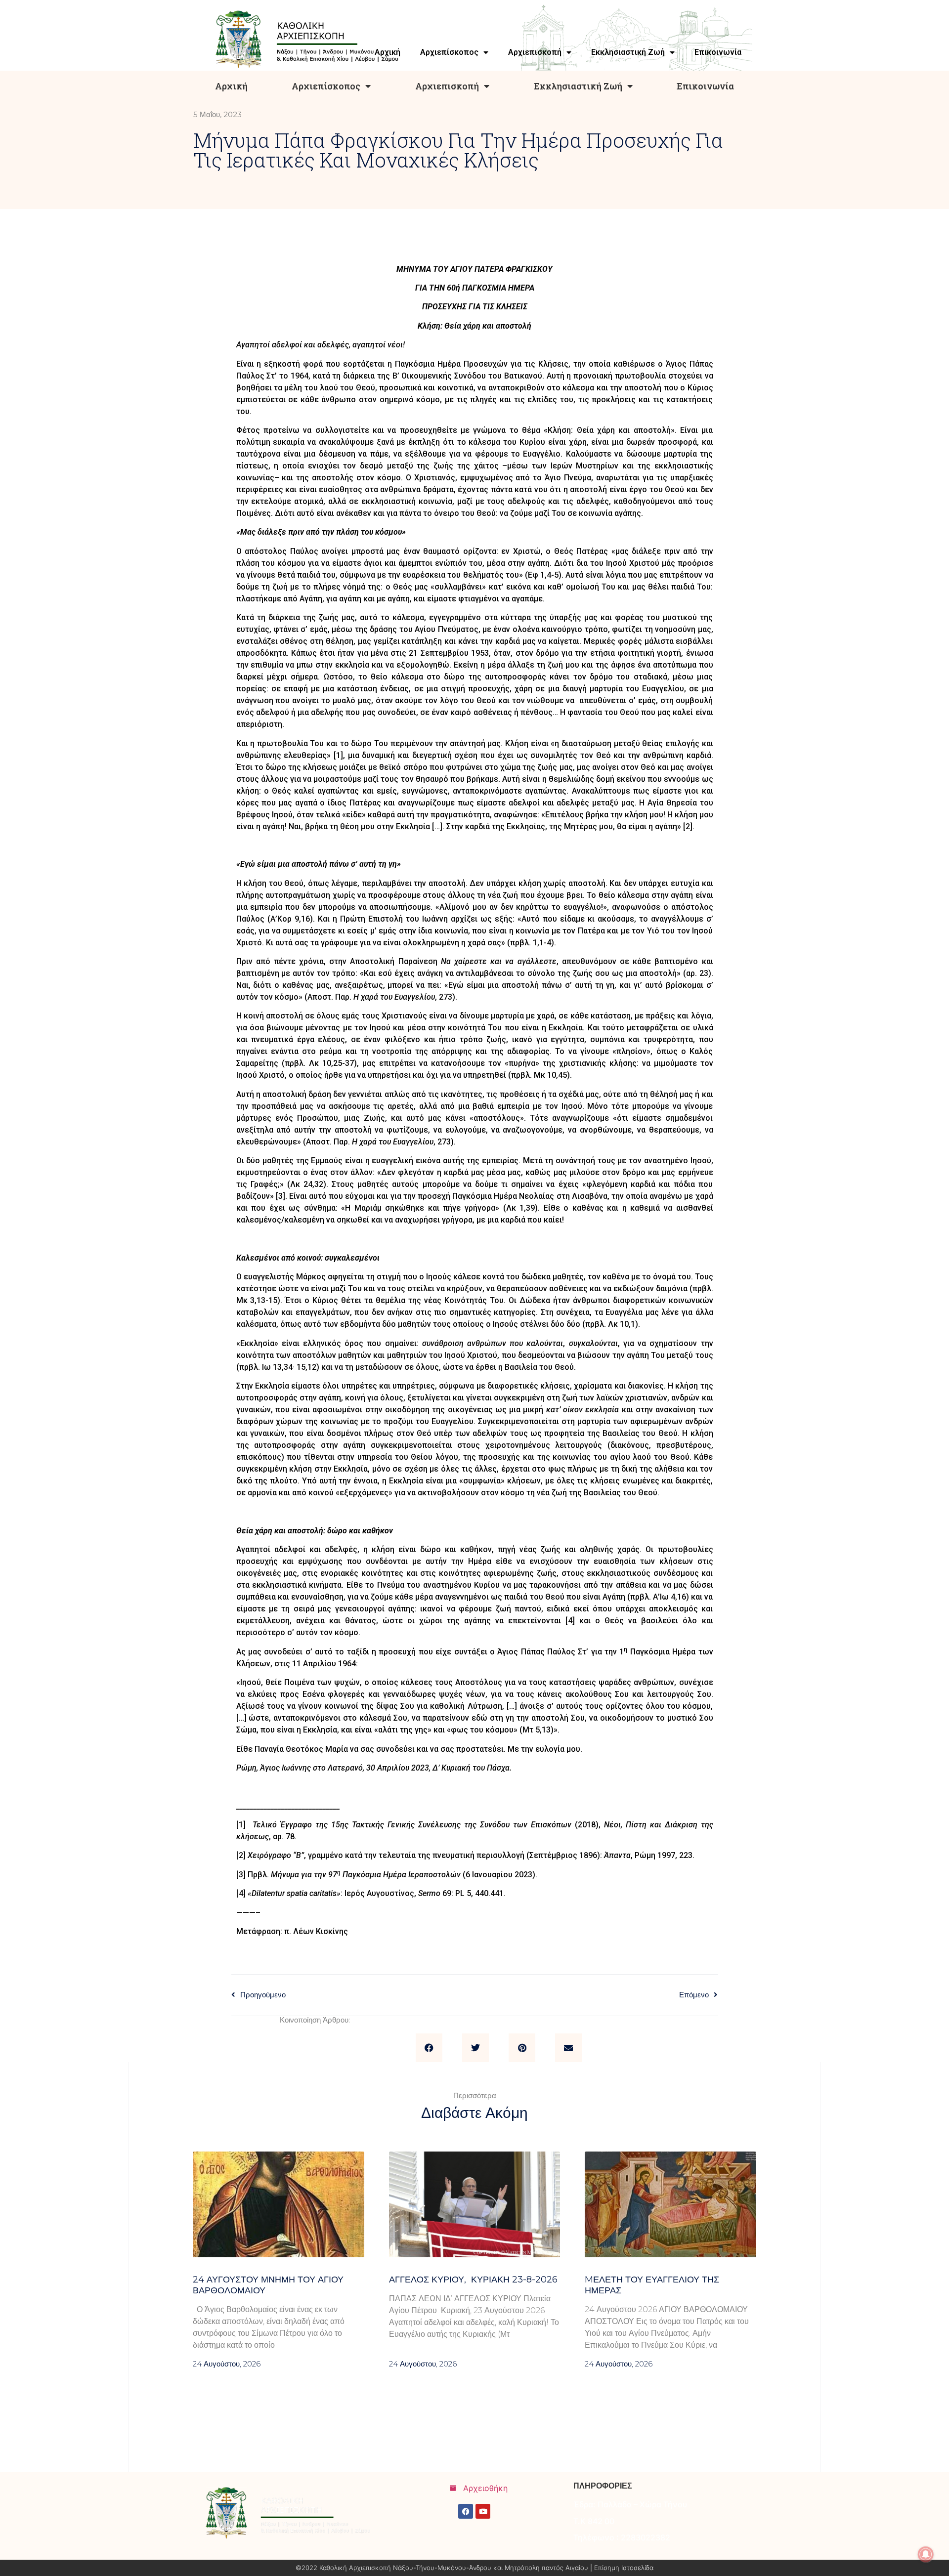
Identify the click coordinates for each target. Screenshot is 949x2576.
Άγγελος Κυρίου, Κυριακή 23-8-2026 (473, 2280)
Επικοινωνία (705, 86)
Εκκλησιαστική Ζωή (578, 86)
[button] (429, 2048)
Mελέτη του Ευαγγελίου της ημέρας (652, 2285)
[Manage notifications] (926, 2554)
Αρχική (231, 86)
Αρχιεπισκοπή (447, 86)
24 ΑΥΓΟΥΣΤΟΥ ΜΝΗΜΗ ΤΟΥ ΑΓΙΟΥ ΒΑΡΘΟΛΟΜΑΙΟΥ (268, 2285)
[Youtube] (483, 2511)
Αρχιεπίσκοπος (326, 86)
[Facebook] (466, 2511)
